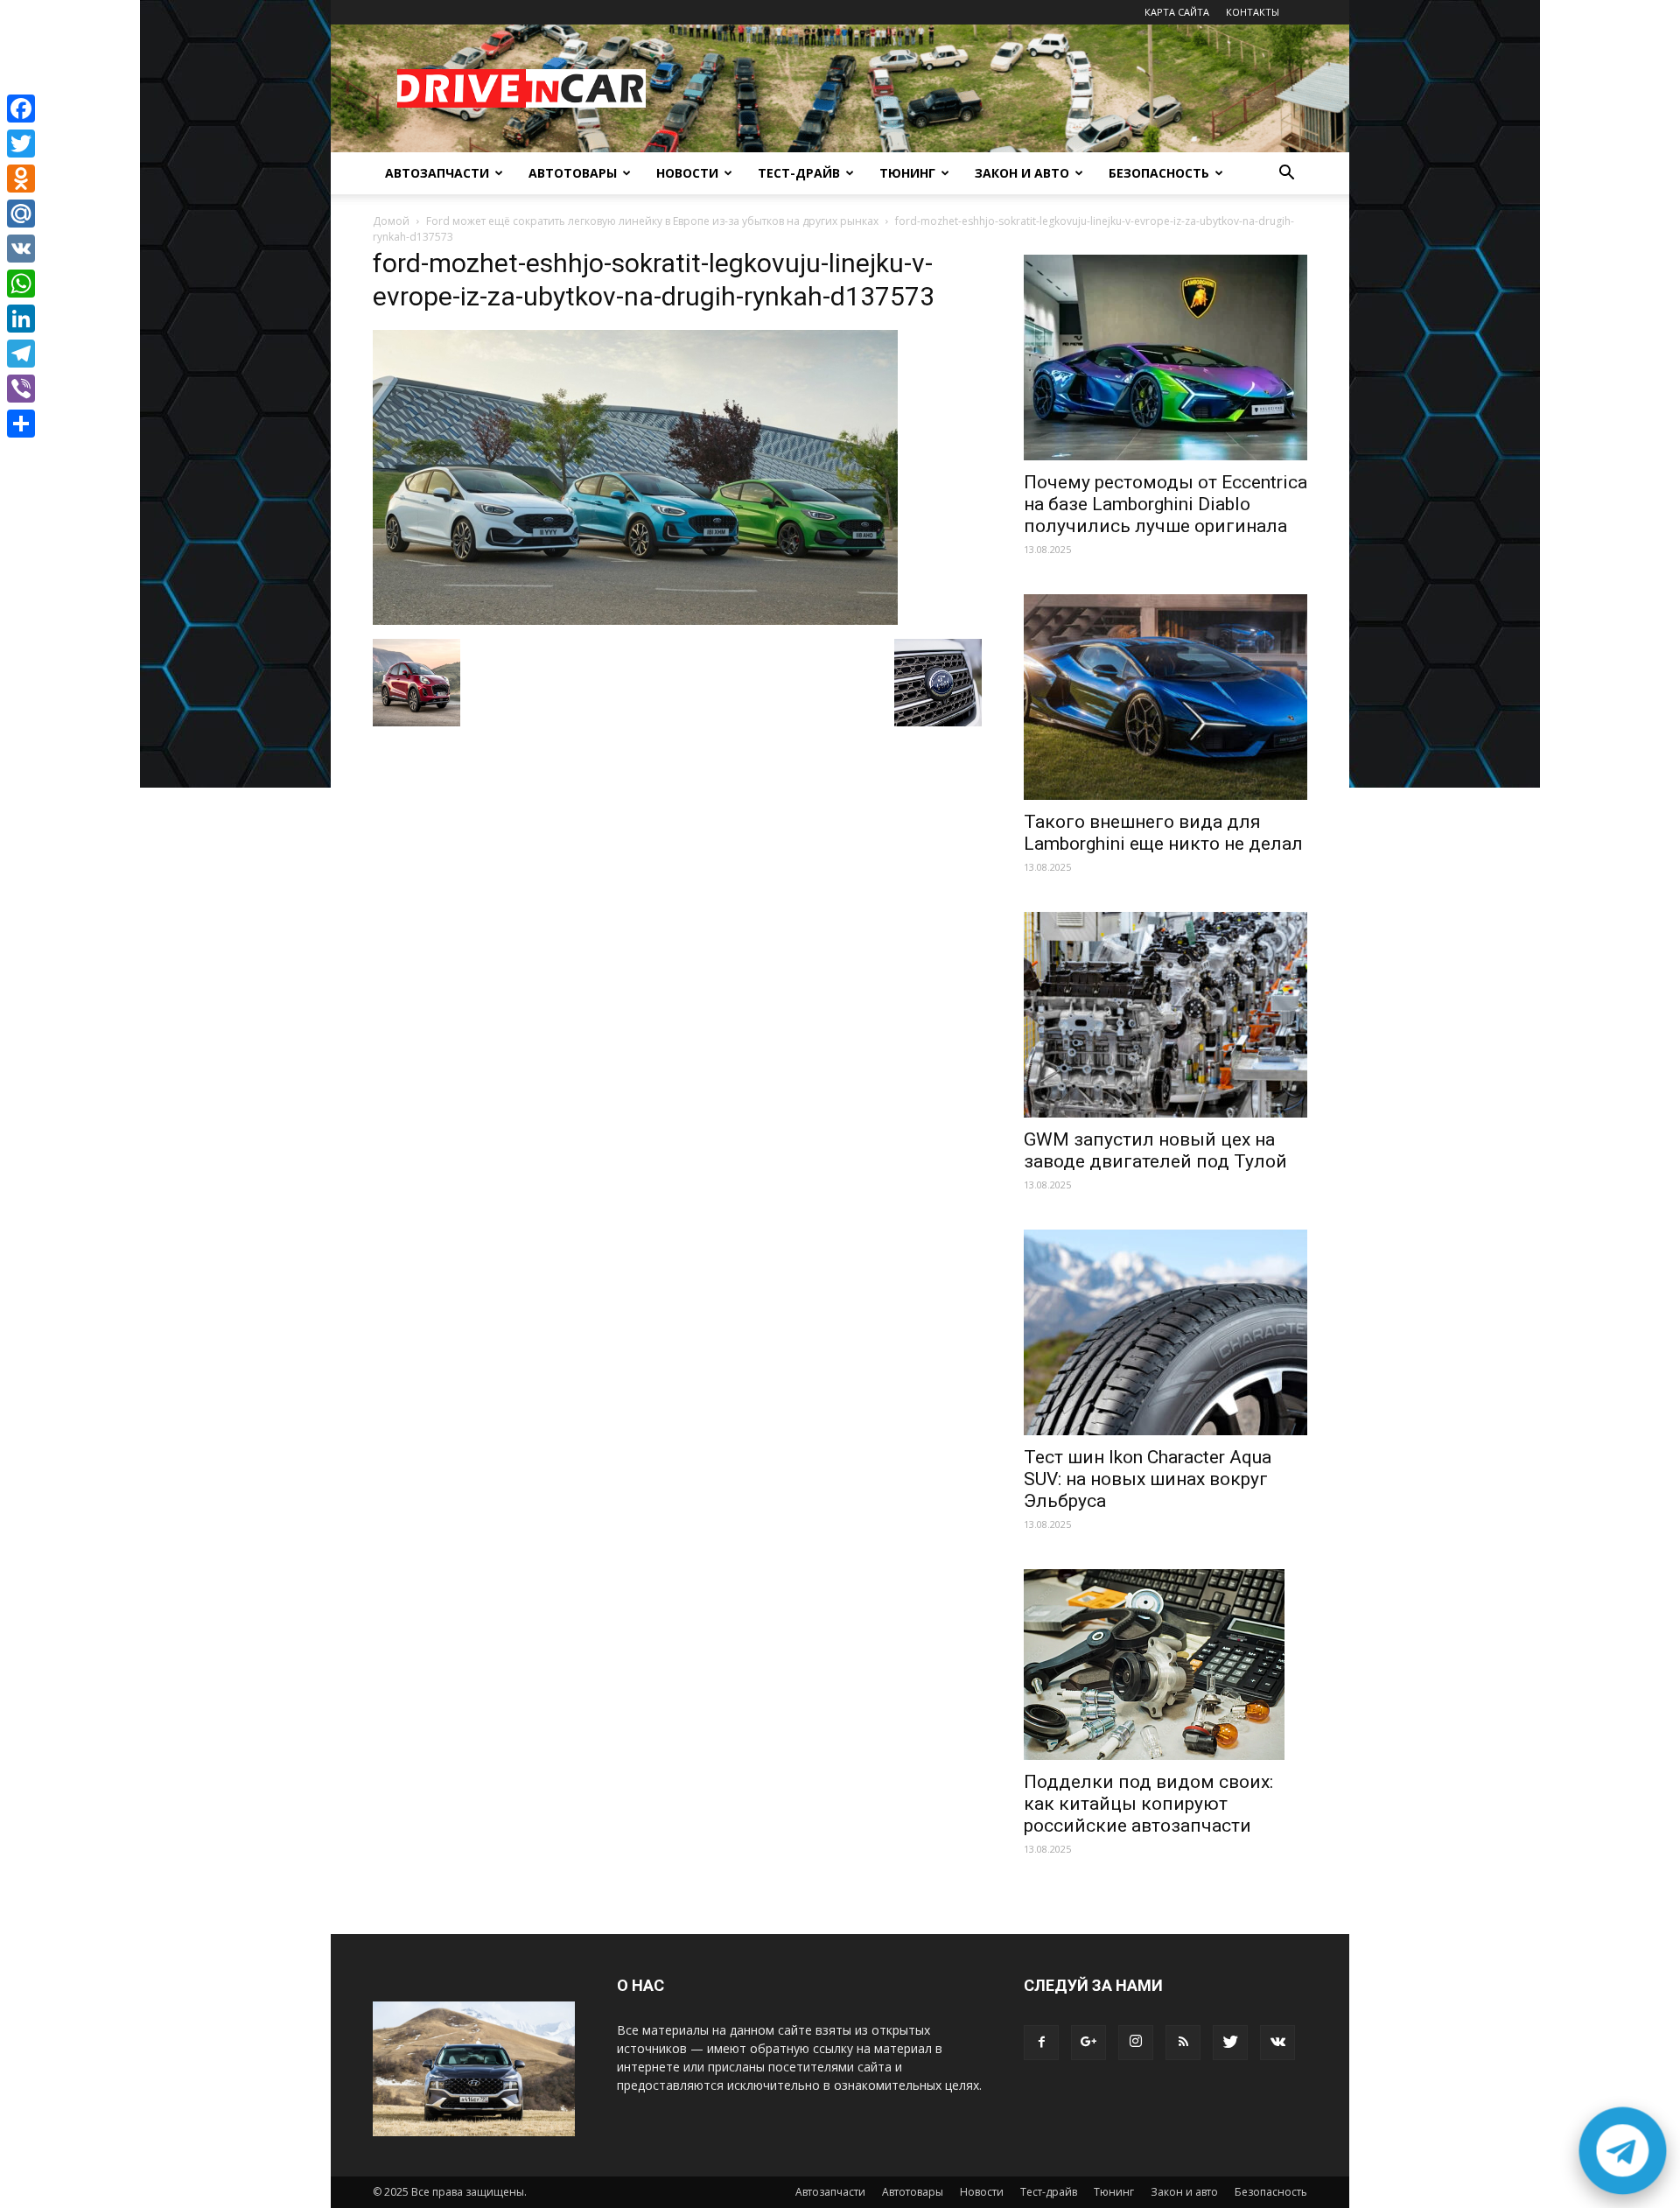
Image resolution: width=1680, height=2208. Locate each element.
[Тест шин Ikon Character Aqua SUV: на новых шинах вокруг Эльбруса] (1165, 1332)
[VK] (21, 249)
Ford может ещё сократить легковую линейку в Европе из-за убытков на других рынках (652, 221)
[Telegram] (21, 354)
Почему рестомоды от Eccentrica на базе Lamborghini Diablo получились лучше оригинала (1165, 504)
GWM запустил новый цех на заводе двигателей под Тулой (1155, 1150)
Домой (391, 221)
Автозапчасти (437, 173)
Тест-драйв (799, 173)
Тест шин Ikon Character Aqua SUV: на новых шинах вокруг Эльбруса (1148, 1479)
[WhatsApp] (21, 284)
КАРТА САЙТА (1177, 12)
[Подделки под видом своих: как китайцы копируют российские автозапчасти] (1165, 1665)
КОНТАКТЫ (1253, 12)
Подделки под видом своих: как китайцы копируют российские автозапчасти (1148, 1804)
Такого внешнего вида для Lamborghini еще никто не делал (1163, 833)
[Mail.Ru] (21, 214)
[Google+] (1088, 2043)
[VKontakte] (1277, 2043)
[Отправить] (21, 424)
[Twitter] (1230, 2043)
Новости (687, 173)
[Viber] (21, 389)
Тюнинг (907, 173)
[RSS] (1183, 2043)
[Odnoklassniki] (21, 179)
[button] (1286, 175)
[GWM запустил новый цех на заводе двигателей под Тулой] (1165, 1015)
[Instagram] (1136, 2043)
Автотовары (573, 173)
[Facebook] (1041, 2043)
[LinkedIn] (21, 319)
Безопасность (1159, 173)
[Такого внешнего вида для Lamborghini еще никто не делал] (1165, 697)
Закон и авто (1022, 173)
